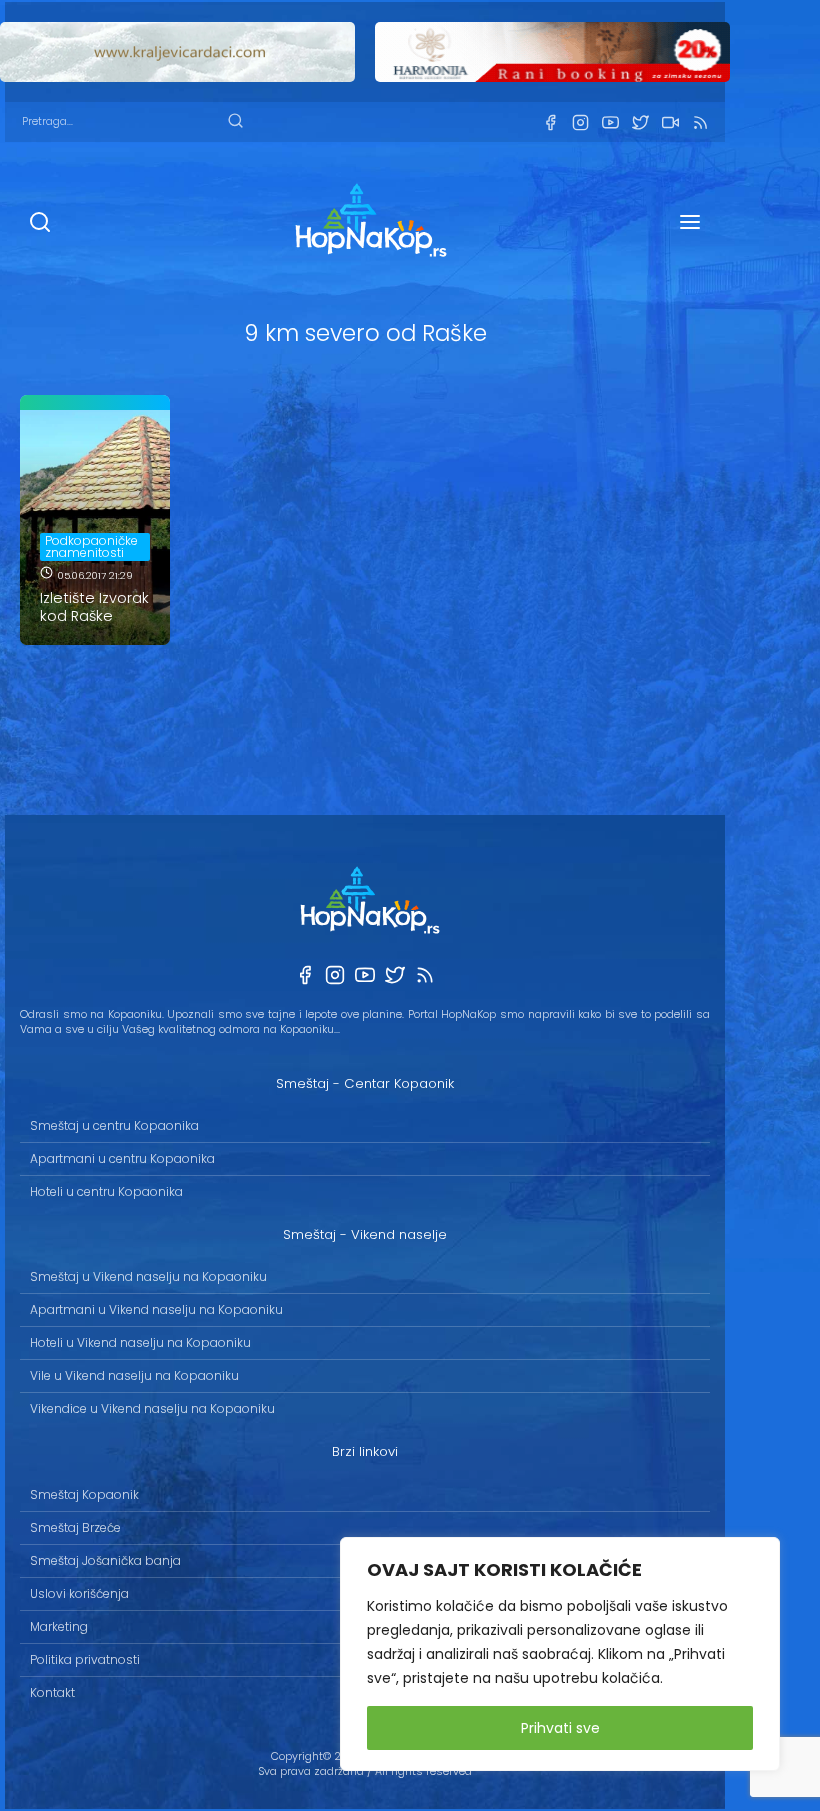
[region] (560, 1654)
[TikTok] (670, 122)
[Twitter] (640, 122)
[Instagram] (580, 122)
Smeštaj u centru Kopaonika (114, 1125)
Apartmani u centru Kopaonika (122, 1158)
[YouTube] (610, 122)
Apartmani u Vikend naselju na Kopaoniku (156, 1309)
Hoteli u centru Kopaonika (106, 1191)
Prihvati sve (560, 1728)
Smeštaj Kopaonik (84, 1494)
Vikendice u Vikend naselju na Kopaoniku (152, 1408)
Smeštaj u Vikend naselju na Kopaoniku (148, 1276)
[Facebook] (550, 122)
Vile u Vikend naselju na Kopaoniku (134, 1375)
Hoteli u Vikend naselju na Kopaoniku (140, 1342)
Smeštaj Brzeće (75, 1527)
